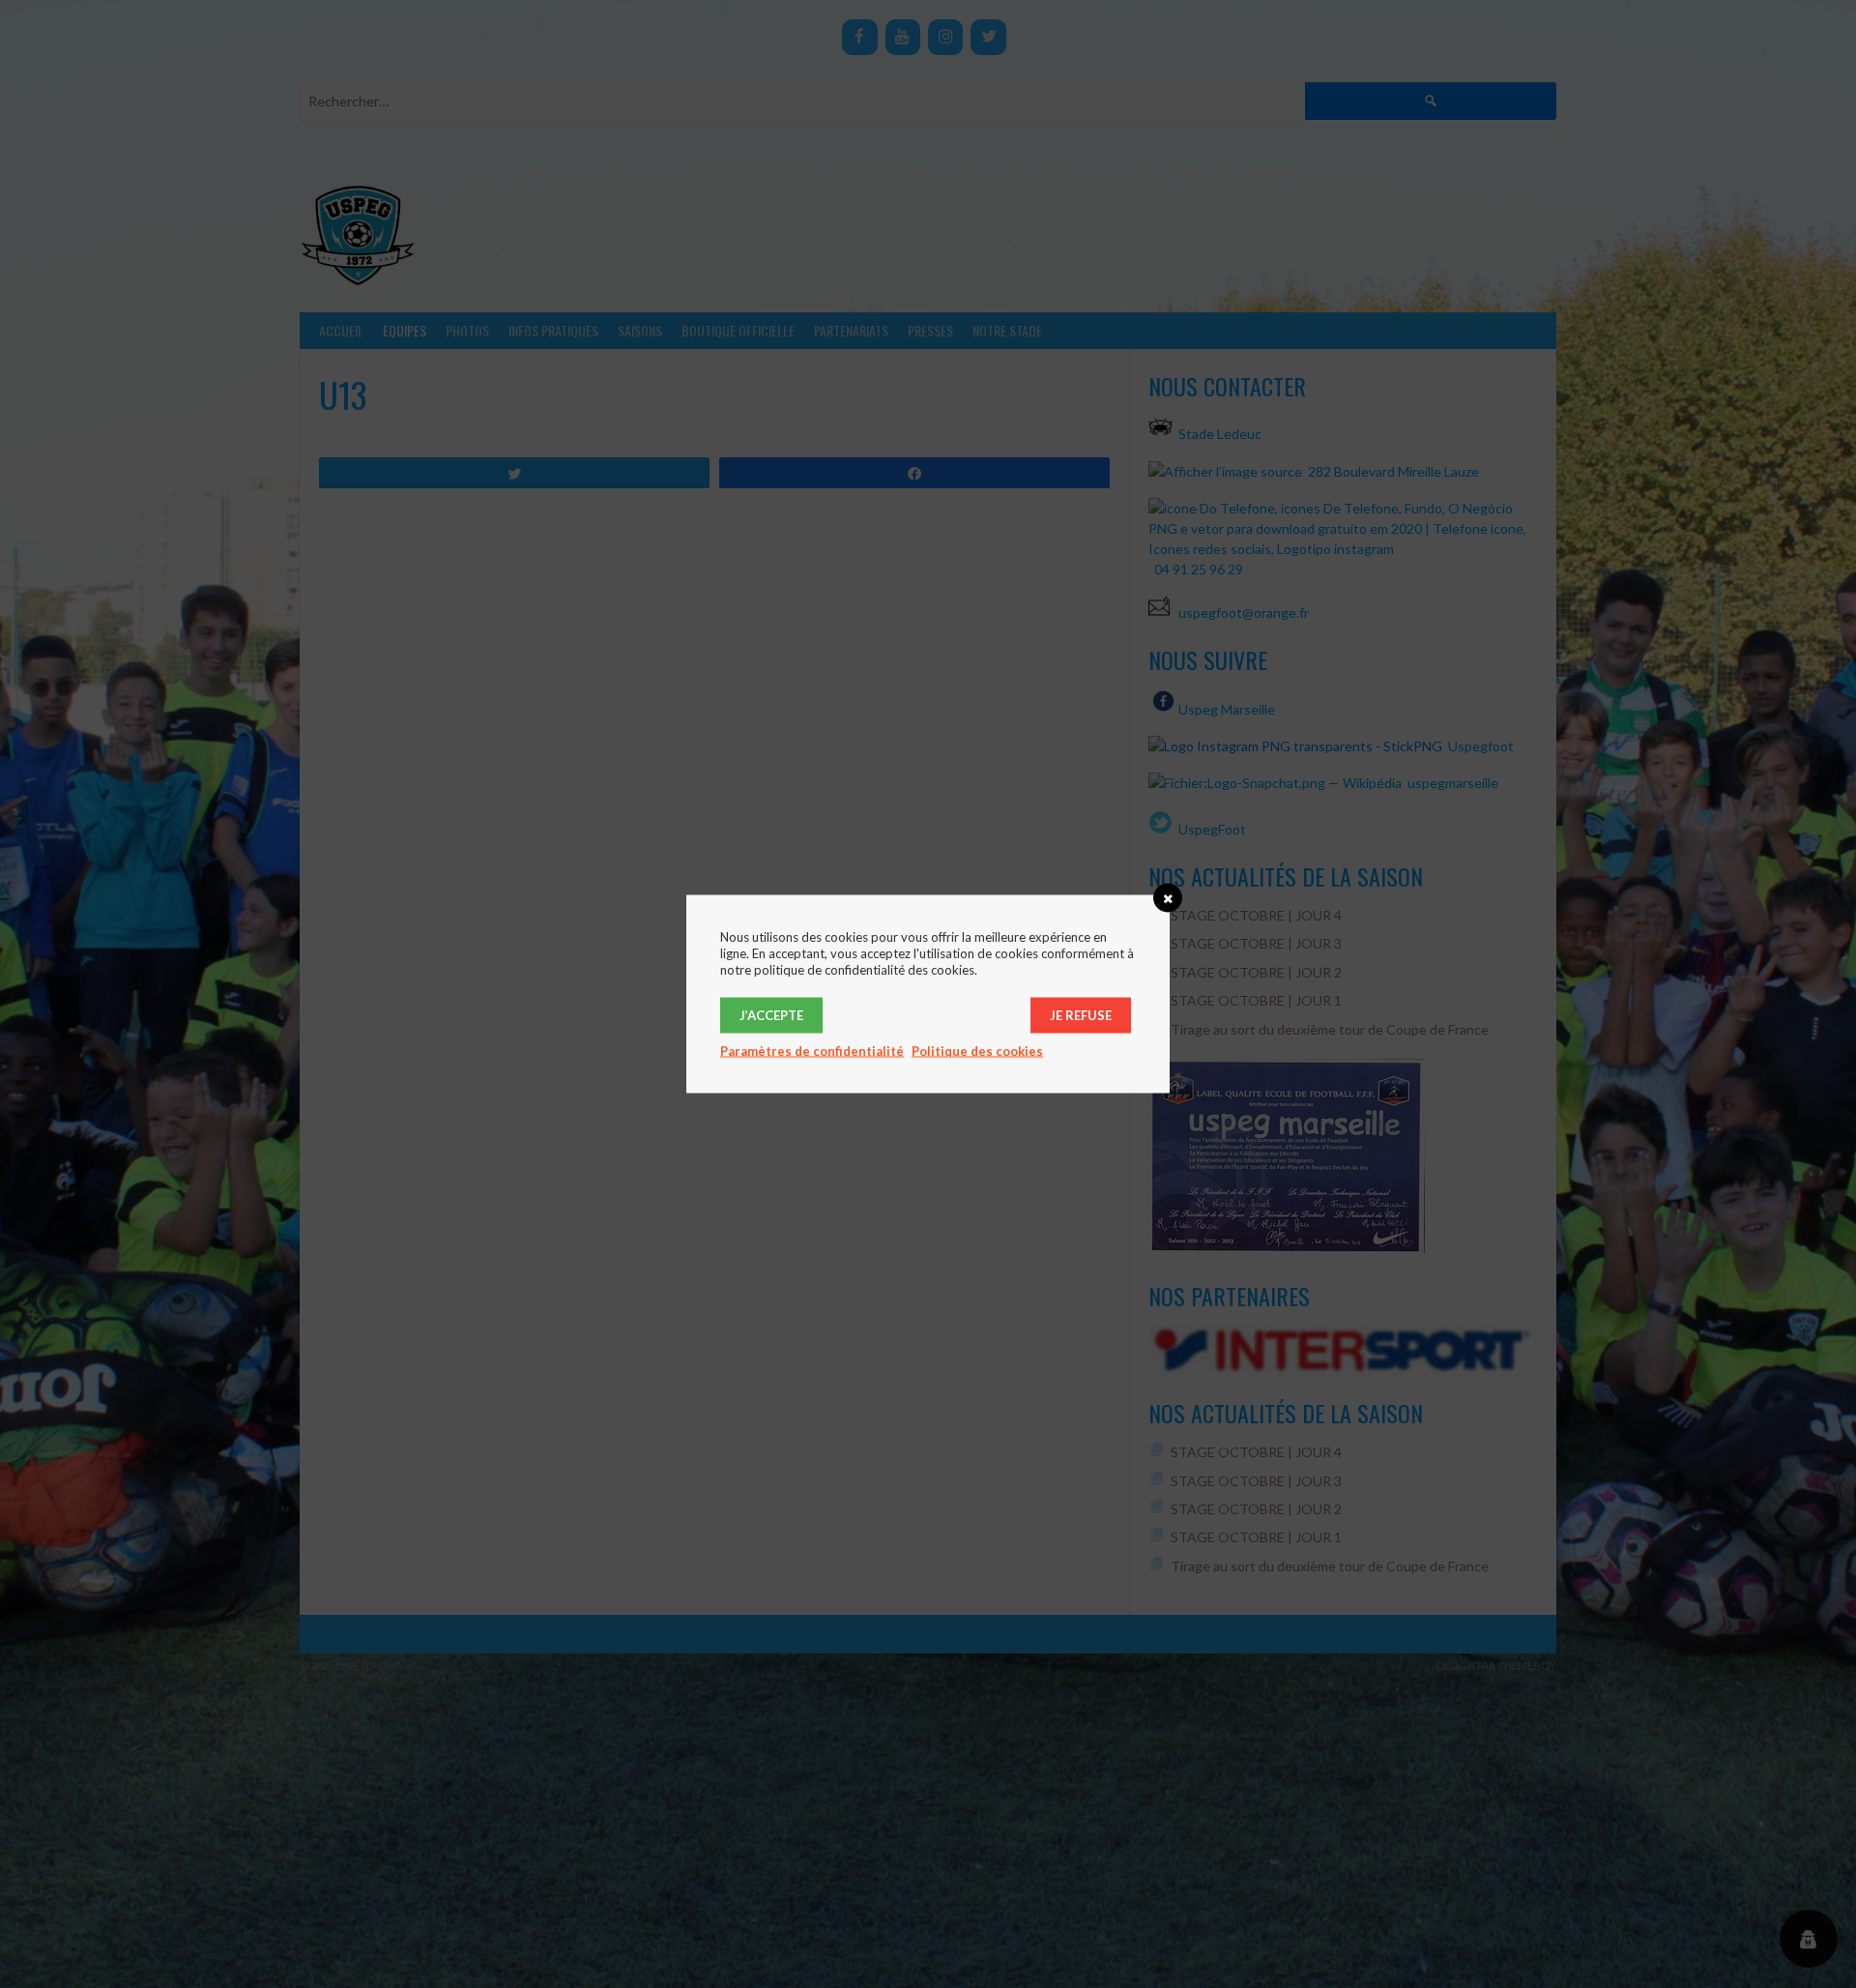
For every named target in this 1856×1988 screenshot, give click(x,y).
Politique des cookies (977, 1051)
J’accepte (771, 1015)
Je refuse (1081, 1015)
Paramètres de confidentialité (812, 1051)
